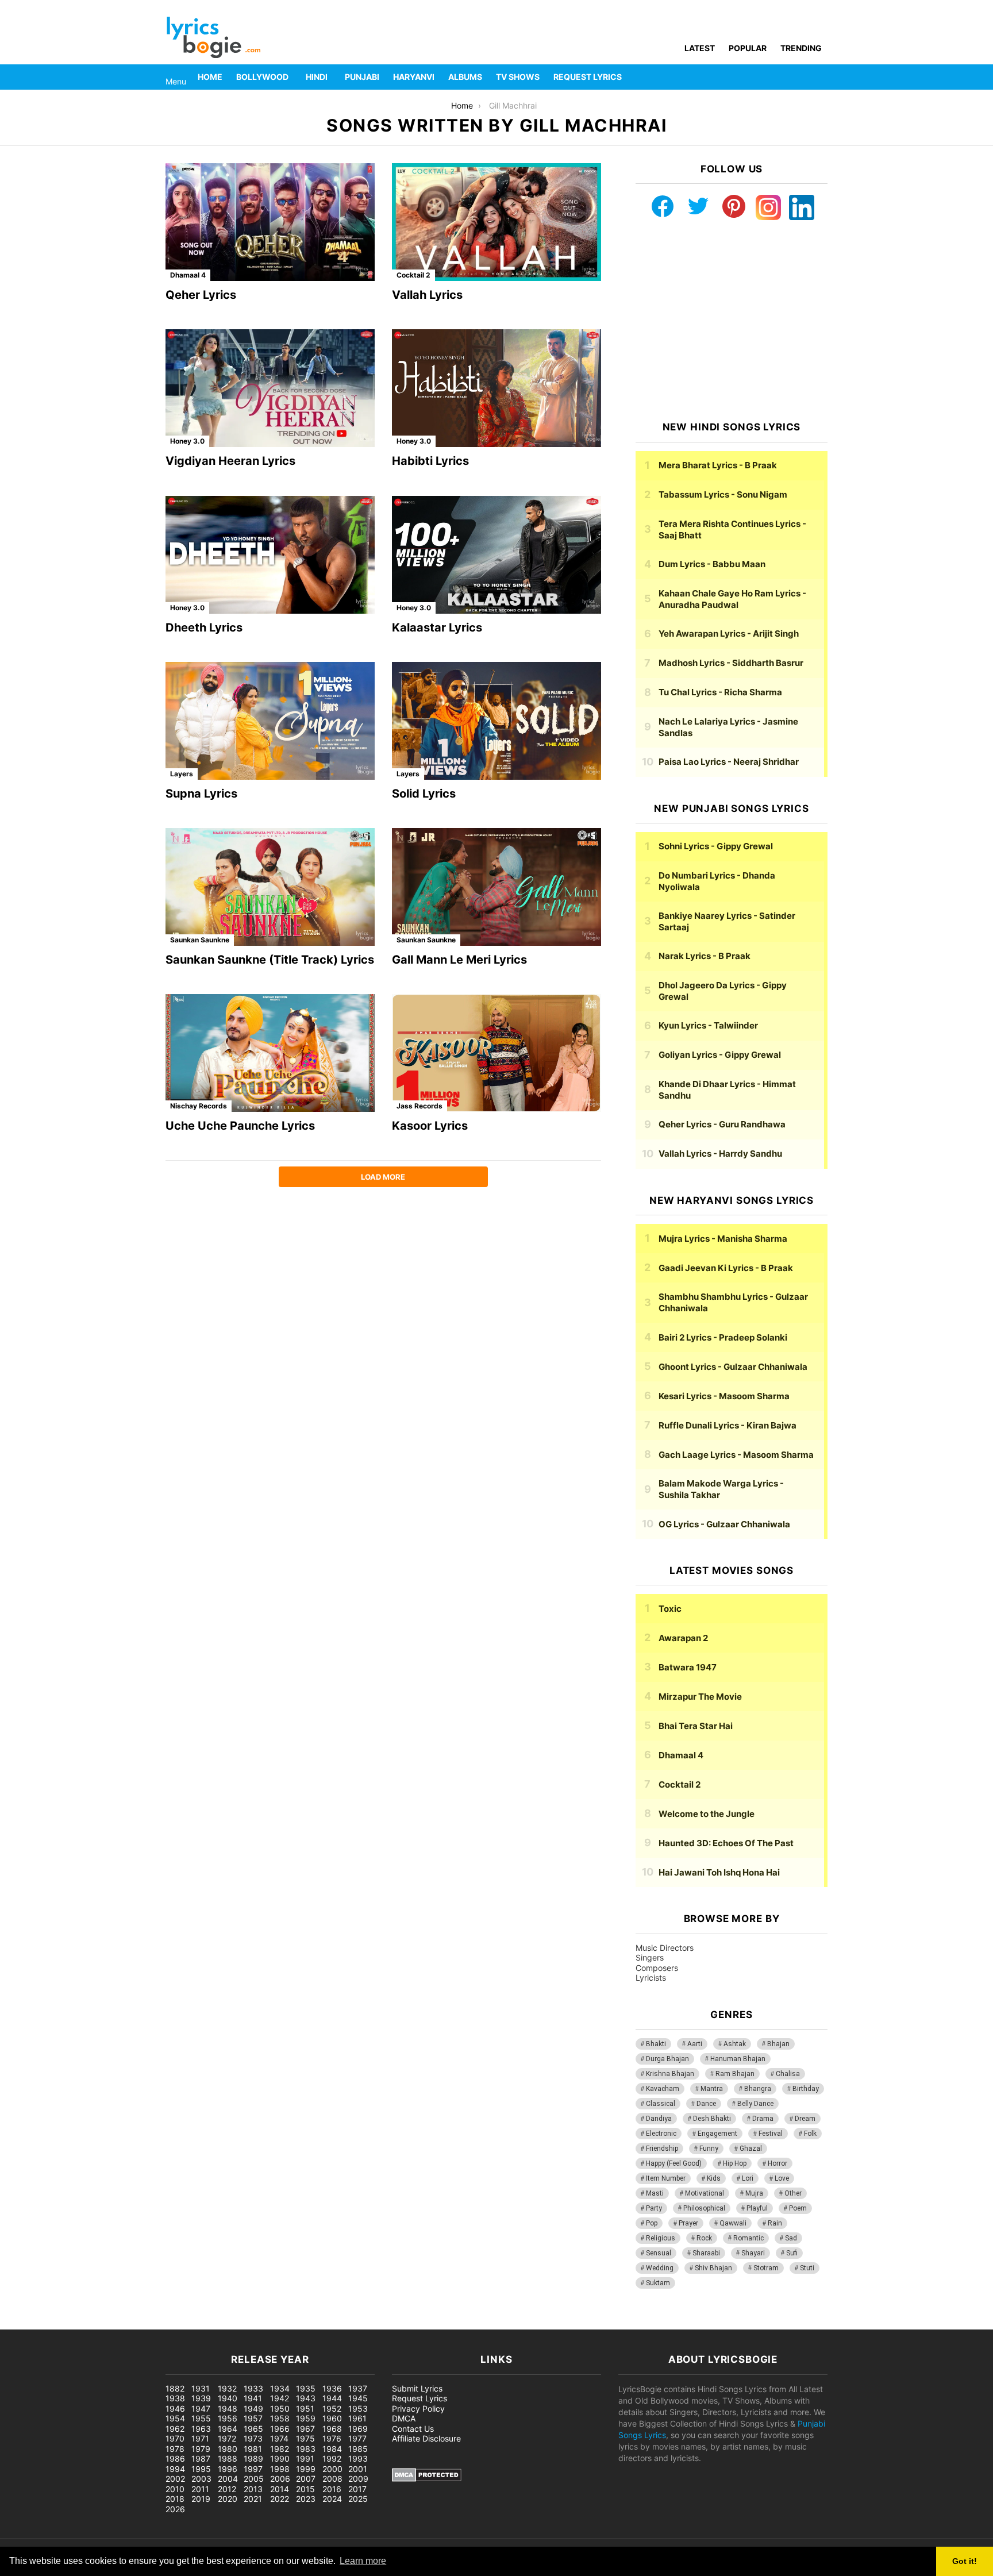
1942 (280, 2398)
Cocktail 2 (413, 275)
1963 (201, 2429)
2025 (358, 2499)
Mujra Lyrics (723, 1239)
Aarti (695, 2044)
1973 (253, 2438)
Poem (798, 2208)
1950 (280, 2408)
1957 (253, 2418)
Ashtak (735, 2044)
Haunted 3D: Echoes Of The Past (726, 1843)
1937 (358, 2388)
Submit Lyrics (417, 2388)
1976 (332, 2438)
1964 (228, 2429)
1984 (332, 2449)
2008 (332, 2479)
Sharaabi (706, 2253)
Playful (757, 2208)
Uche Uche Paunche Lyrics (240, 1126)
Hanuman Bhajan (738, 2059)
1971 (200, 2438)
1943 (306, 2398)
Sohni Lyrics (716, 846)
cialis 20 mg (22, 2323)
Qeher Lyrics (201, 295)
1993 (358, 2458)
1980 (228, 2449)
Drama (763, 2119)
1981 (253, 2449)
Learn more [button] (363, 2561)
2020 (228, 2499)
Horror (778, 2163)
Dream (805, 2119)
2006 (280, 2479)
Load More (383, 1177)
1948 (228, 2408)
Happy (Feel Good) (674, 2163)
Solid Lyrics (424, 794)
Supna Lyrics (201, 794)
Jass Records (419, 1106)
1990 (280, 2458)
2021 (253, 2499)
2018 (175, 2499)
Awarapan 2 (683, 1638)
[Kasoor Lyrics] (496, 1053)
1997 (253, 2469)
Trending (801, 48)
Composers (657, 1968)
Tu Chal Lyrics (720, 692)
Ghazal (751, 2148)
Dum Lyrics (712, 564)
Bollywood (262, 77)
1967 (305, 2429)
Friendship (662, 2148)
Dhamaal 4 (188, 275)
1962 (175, 2429)
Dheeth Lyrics (204, 627)
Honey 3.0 (187, 441)
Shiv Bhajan (713, 2268)
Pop (652, 2223)
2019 (201, 2499)
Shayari (753, 2253)
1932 (227, 2388)
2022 (280, 2499)
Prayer (688, 2223)
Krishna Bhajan (670, 2074)
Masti (655, 2193)
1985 (358, 2449)
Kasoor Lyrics (430, 1126)
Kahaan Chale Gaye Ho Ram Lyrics (732, 599)
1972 (227, 2438)
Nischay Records (199, 1106)
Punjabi (362, 77)
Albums (465, 77)
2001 (358, 2469)
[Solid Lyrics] (496, 721)
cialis (56, 2323)
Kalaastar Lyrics (437, 627)
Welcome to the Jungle (707, 1814)
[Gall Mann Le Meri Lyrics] (496, 887)
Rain (775, 2223)
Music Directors (665, 1948)
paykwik (164, 2323)
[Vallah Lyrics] (496, 222)
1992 (332, 2458)
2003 (201, 2479)
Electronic (661, 2134)
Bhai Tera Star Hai (696, 1726)
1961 (357, 2418)
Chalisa (788, 2074)
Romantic (748, 2238)
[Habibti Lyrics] (496, 388)
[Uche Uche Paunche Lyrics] (270, 1053)
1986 (175, 2458)
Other (793, 2193)
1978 (175, 2449)
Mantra (712, 2089)
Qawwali (733, 2223)
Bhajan (778, 2044)
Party (654, 2208)
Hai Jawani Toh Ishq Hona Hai (719, 1872)
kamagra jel (204, 2323)
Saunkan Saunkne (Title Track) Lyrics (270, 960)
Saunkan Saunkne (200, 940)
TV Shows (518, 77)
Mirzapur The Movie (700, 1697)
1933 (253, 2388)
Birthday (806, 2089)
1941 (253, 2398)
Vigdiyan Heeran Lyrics (230, 461)
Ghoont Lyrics (733, 1367)
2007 (306, 2479)
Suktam (658, 2283)
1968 (332, 2429)
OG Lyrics (724, 1524)
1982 (280, 2449)
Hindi (317, 77)
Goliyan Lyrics (720, 1055)
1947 (201, 2408)
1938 (175, 2398)
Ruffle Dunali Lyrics (728, 1425)
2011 (200, 2489)
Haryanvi (414, 77)
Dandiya (659, 2119)
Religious (661, 2238)
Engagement (717, 2134)
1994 (175, 2469)
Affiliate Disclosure (426, 2438)
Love (782, 2178)
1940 (228, 2398)
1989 (253, 2458)
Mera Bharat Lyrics (718, 465)
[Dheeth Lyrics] (270, 555)
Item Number (666, 2178)
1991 (305, 2458)
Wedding (660, 2268)
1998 (280, 2469)
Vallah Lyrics (427, 295)
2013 (253, 2489)
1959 (306, 2418)
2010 (175, 2489)
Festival (771, 2134)
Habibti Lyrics (430, 461)
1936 (332, 2388)
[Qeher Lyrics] (270, 222)
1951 (305, 2408)
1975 (305, 2438)
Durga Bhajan (667, 2059)
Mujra (754, 2193)
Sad (791, 2238)
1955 (201, 2418)
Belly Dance (755, 2104)
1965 (253, 2429)
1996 (228, 2469)
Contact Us (413, 2429)
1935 (306, 2388)
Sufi (792, 2253)
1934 (280, 2388)
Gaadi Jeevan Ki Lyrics (726, 1268)
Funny (709, 2148)
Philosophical (704, 2208)
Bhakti (656, 2044)
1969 (358, 2429)
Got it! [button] (965, 2561)
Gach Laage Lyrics (736, 1455)
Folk (810, 2134)
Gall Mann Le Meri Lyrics (459, 960)
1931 (201, 2388)
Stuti (807, 2268)
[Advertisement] (732, 321)
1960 (332, 2418)
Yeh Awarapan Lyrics (729, 634)
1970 (175, 2438)
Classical (661, 2104)
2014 (280, 2489)
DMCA (404, 2418)
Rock (704, 2238)
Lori (748, 2178)
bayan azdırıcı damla (107, 2323)
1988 (228, 2458)
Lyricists (651, 1978)
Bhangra (758, 2089)
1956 (228, 2418)
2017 (357, 2489)
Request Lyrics (588, 77)
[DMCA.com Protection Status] (427, 2479)
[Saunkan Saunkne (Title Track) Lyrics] (270, 887)
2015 (305, 2489)
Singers (650, 1957)
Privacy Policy (418, 2408)
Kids (714, 2178)
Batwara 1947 (688, 1667)
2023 (306, 2499)
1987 (201, 2458)
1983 (306, 2449)
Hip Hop (735, 2163)
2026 (175, 2509)
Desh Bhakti (712, 2119)
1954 (175, 2418)
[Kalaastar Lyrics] (496, 555)
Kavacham (663, 2089)
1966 (280, 2429)
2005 (254, 2479)
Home (210, 77)
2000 (332, 2469)
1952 (332, 2408)
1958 (280, 2418)
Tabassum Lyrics (723, 494)
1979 (201, 2449)
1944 (332, 2398)
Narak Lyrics (705, 956)
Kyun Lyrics (708, 1025)
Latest (700, 48)
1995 (201, 2469)
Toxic (670, 1609)
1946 (175, 2408)
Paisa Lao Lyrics (729, 762)
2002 (175, 2479)
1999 (306, 2469)
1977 (357, 2438)
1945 (358, 2398)
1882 (175, 2388)
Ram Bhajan (735, 2074)
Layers (182, 774)
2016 (332, 2489)
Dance (706, 2104)
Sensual (659, 2253)
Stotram (766, 2268)
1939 (201, 2398)
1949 (253, 2408)
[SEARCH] (821, 77)
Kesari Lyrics (724, 1396)
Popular (748, 48)
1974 (279, 2438)
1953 (358, 2408)
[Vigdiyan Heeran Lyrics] (270, 388)
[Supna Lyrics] (270, 721)
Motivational (705, 2193)
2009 (358, 2479)
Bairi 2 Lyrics (723, 1337)
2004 (228, 2479)
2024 (332, 2499)
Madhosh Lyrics (731, 663)
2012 (227, 2489)
